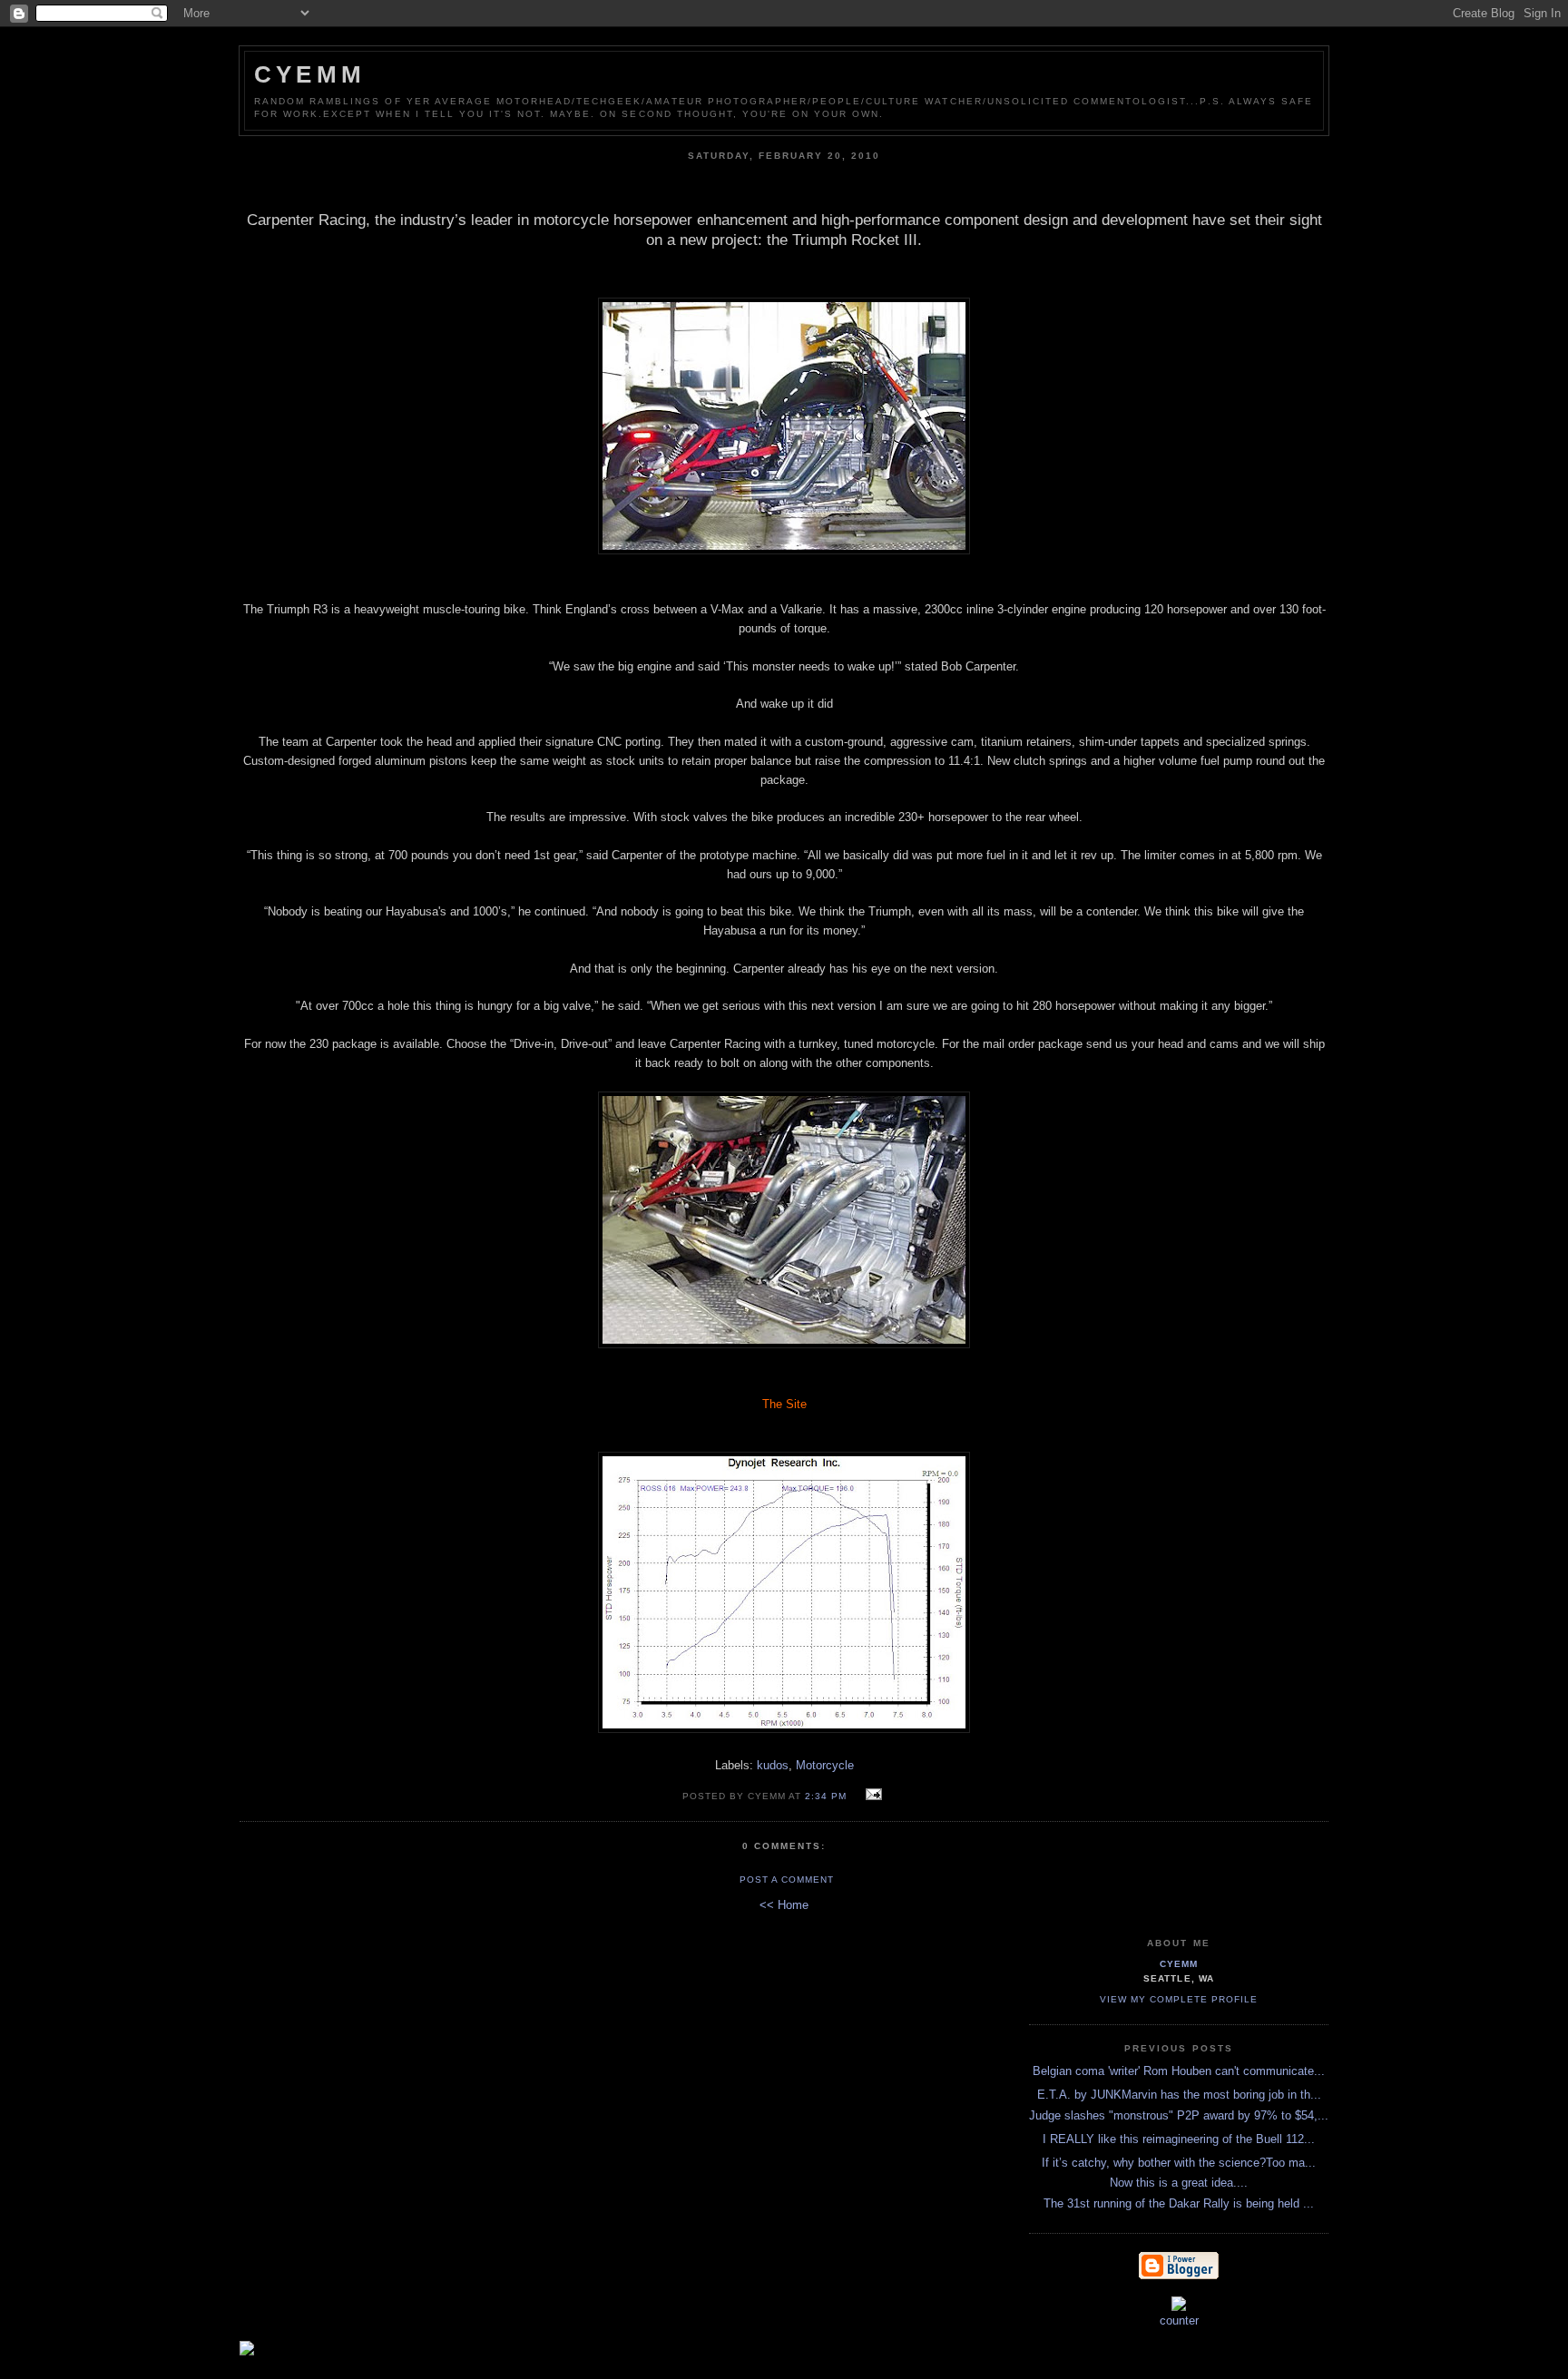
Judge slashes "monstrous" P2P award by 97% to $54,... (1179, 2115)
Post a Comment (787, 1880)
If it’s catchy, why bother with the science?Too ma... (1179, 2163)
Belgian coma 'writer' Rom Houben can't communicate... (1179, 2071)
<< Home (784, 1905)
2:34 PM (826, 1796)
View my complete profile (1179, 1999)
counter (1179, 2320)
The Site (784, 1404)
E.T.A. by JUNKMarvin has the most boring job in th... (1179, 2095)
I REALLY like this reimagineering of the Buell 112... (1179, 2139)
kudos (773, 1765)
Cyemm (310, 74)
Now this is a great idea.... (1179, 2183)
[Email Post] (871, 1795)
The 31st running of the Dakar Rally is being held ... (1179, 2203)
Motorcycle (825, 1765)
